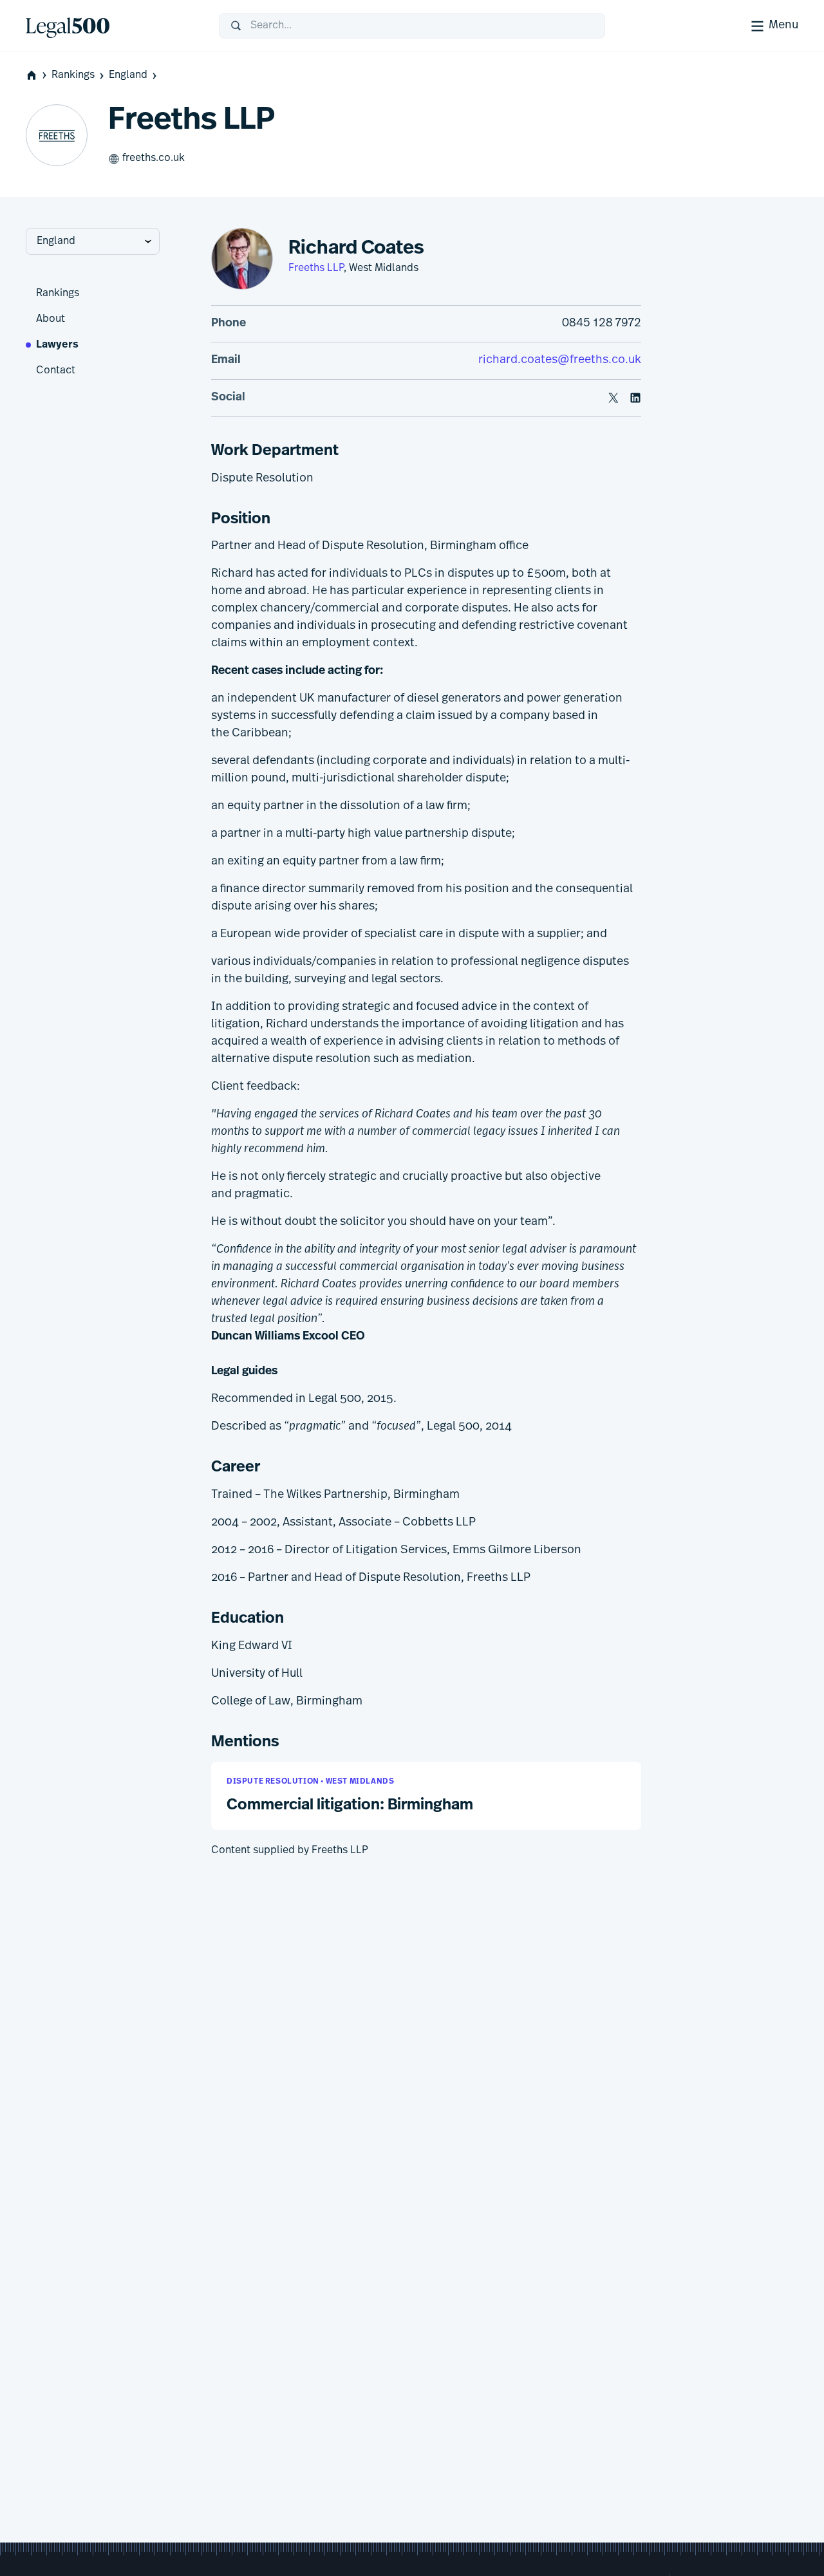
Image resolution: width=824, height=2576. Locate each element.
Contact (56, 371)
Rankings (73, 75)
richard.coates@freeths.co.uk (560, 360)
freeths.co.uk (154, 158)
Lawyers (57, 345)
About (51, 319)
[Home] (112, 26)
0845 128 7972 (602, 324)
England (128, 75)
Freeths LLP (316, 268)
